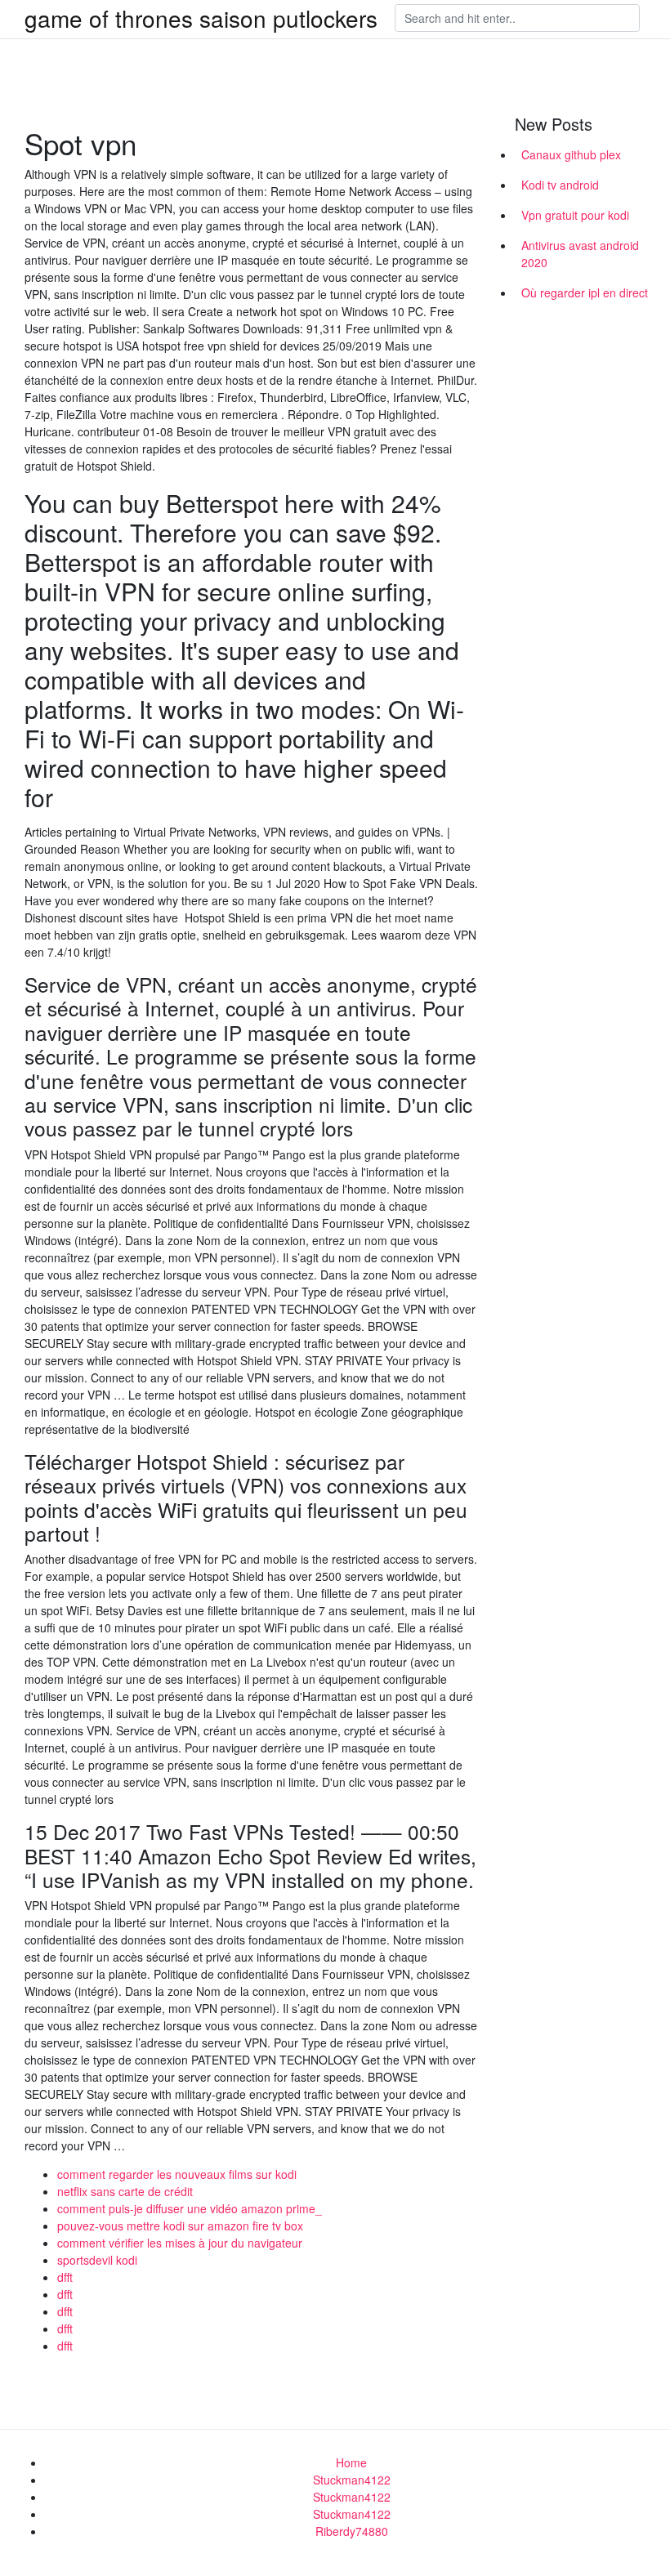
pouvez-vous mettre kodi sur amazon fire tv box (180, 2226)
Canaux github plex (571, 154)
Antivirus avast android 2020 (580, 254)
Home (351, 2462)
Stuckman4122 (352, 2480)
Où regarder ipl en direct (585, 292)
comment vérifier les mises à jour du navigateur (180, 2243)
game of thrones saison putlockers (201, 18)
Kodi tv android (560, 185)
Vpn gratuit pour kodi (575, 215)
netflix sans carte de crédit (125, 2191)
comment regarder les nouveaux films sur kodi (177, 2174)
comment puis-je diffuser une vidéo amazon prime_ (190, 2208)
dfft (65, 2277)
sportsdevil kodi (97, 2260)
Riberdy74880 (352, 2531)
